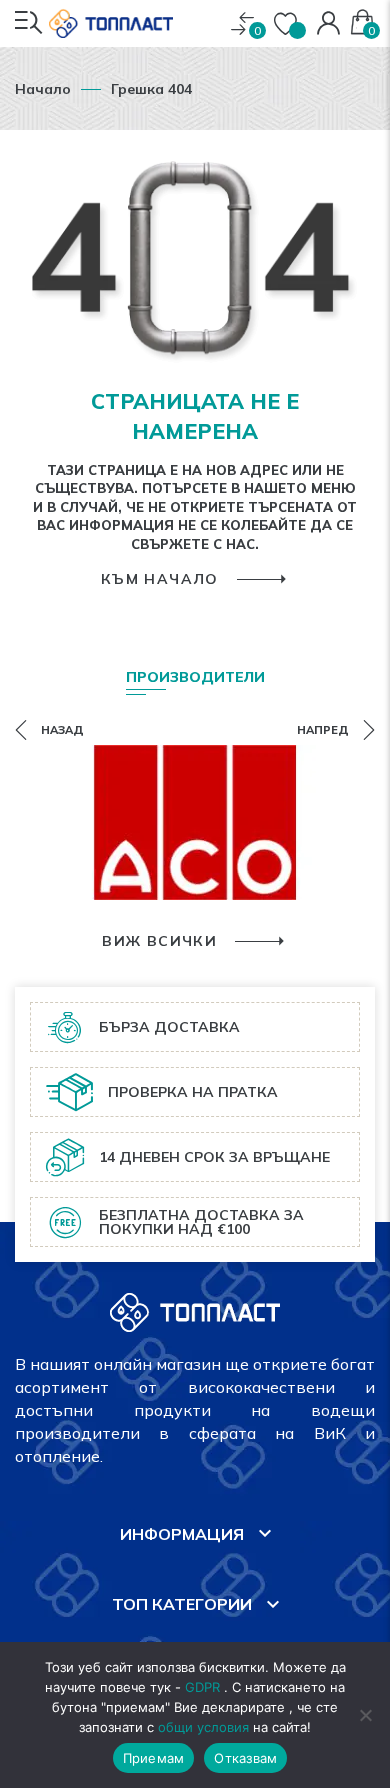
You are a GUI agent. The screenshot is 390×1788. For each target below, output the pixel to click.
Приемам (154, 1758)
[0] (242, 24)
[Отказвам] (365, 1715)
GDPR (202, 1687)
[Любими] (288, 24)
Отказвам (245, 1758)
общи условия (203, 1727)
